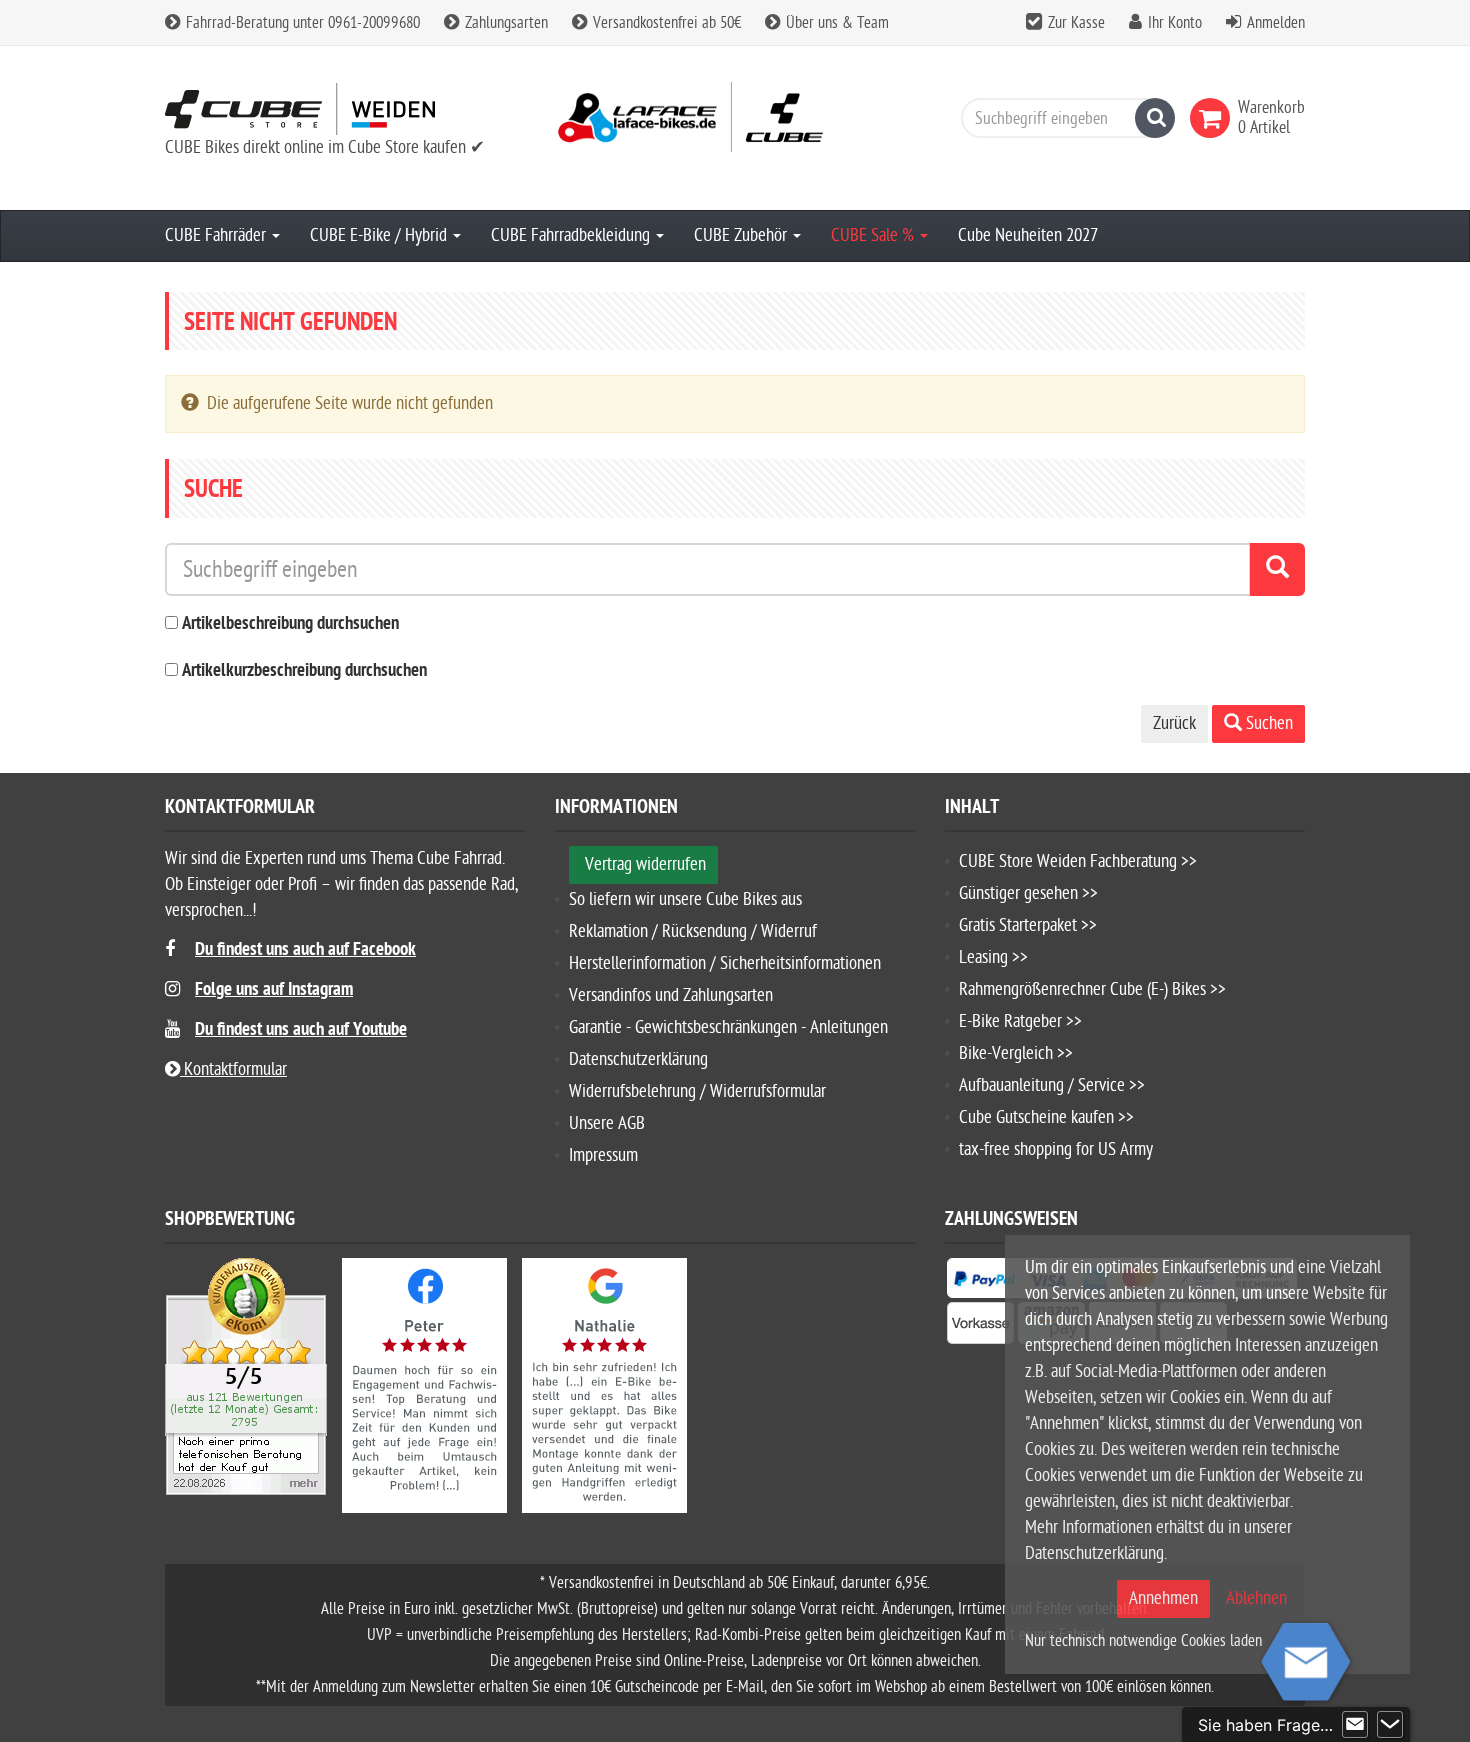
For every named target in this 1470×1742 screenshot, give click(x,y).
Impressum (603, 1155)
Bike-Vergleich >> (1016, 1053)
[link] (1214, 118)
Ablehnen (1256, 1598)
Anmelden (1276, 23)
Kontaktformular (233, 1069)
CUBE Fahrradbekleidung (572, 235)
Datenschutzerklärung (638, 1059)
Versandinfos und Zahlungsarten (671, 995)
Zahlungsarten (504, 23)
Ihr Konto (1175, 23)
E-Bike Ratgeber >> (1020, 1021)
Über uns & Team (835, 23)
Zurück (1174, 723)
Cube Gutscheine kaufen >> (1046, 1117)
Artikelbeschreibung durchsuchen (290, 624)
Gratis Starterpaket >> (1028, 925)
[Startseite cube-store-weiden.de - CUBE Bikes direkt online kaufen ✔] (345, 108)
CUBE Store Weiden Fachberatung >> (1078, 861)
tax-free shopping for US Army (1056, 1149)
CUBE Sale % (874, 235)
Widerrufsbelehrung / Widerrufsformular (697, 1091)
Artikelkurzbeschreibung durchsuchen (304, 671)
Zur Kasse (1076, 23)
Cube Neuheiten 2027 (1028, 235)
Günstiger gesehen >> (1028, 893)
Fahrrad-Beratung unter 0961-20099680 (301, 23)
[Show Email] (1355, 1725)
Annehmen (1163, 1598)
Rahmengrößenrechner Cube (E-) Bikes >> (1092, 989)
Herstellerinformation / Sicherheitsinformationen (725, 963)
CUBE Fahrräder (217, 235)
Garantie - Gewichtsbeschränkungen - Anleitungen (728, 1027)
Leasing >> (993, 957)
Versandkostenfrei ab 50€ (665, 23)
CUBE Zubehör (742, 235)
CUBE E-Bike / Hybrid (380, 235)
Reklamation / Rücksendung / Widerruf (693, 931)
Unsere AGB (607, 1123)
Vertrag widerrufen (645, 864)
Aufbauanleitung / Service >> (1052, 1085)
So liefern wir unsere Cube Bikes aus (685, 899)
